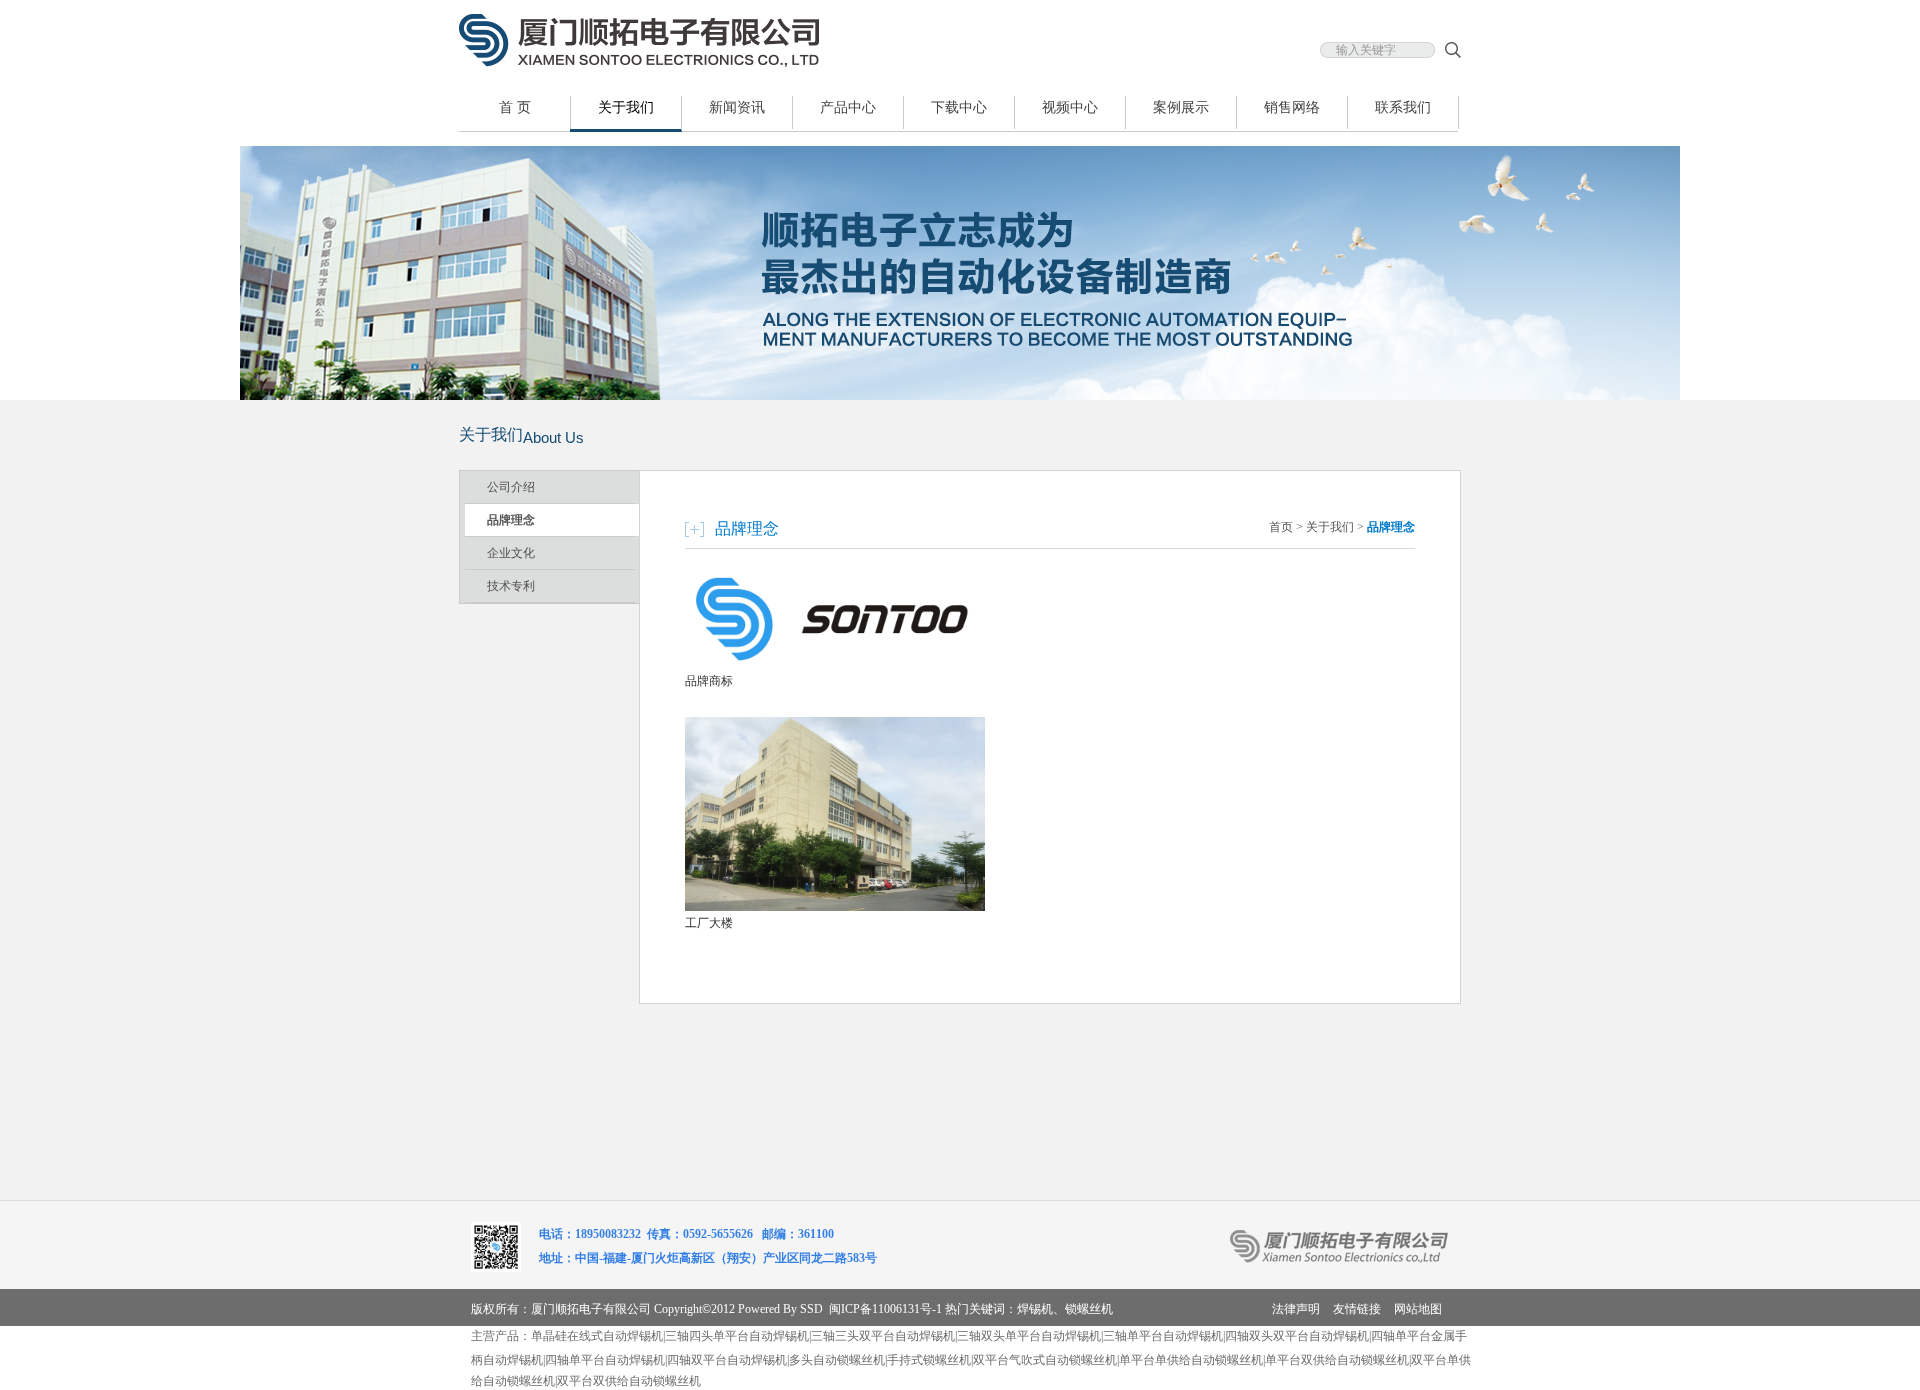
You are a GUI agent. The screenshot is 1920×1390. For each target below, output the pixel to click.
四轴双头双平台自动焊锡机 (1297, 1336)
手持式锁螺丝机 (929, 1360)
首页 (1281, 527)
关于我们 (626, 107)
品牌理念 (511, 520)
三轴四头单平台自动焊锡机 (737, 1336)
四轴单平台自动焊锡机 (605, 1360)
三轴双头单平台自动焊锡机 (1029, 1336)
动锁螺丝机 (855, 1360)
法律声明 (1296, 1309)
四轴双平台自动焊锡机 (727, 1360)
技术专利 (511, 586)
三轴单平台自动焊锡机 (1163, 1336)
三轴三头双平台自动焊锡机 (883, 1336)
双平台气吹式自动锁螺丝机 (1045, 1360)
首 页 (515, 107)
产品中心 (848, 107)
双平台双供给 (593, 1381)
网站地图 (1418, 1309)
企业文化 (511, 553)
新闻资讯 (737, 107)
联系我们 (1403, 107)
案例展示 (1181, 107)
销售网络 (1292, 107)
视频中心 (1070, 107)
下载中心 (959, 107)
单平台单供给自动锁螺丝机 (1191, 1360)
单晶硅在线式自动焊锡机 (597, 1336)
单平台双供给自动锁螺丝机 (1337, 1360)
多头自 (807, 1360)
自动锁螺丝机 (665, 1381)
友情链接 (1357, 1309)
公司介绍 (511, 487)
